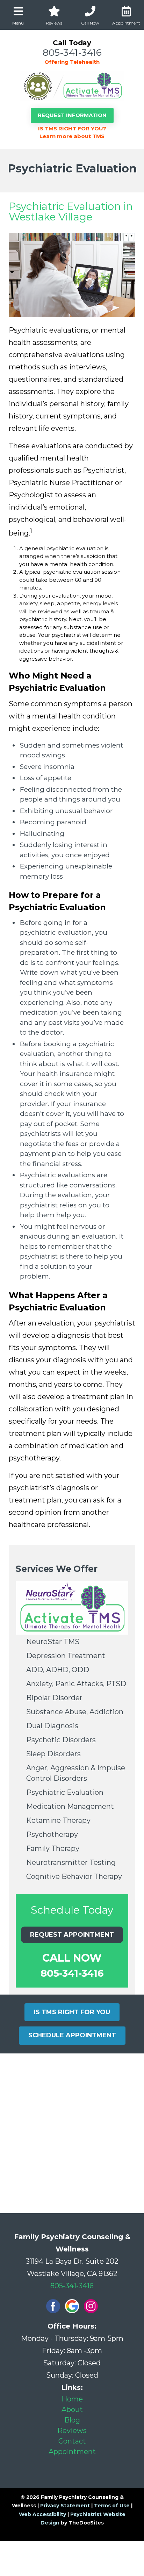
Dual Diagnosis (52, 1726)
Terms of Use (112, 2506)
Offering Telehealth (72, 62)
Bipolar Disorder (54, 1698)
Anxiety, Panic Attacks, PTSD (76, 1684)
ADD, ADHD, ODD (58, 1670)
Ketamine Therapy (58, 1820)
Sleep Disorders (53, 1754)
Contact (72, 2441)
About (72, 2410)
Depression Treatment (66, 1656)
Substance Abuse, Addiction (75, 1712)
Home (72, 2399)
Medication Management (70, 1806)
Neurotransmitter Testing (71, 1862)
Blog (72, 2420)
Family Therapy (53, 1848)
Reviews (72, 2431)
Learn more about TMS (72, 136)
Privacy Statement (65, 2506)
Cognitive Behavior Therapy (74, 1876)
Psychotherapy (52, 1834)
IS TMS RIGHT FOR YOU (72, 2012)
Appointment (72, 2452)
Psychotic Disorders (61, 1740)
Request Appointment (72, 1935)
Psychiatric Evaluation (65, 1792)
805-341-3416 (72, 52)
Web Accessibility (42, 2514)
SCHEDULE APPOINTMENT (72, 2035)
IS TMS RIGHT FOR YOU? (72, 128)
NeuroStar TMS (53, 1642)
